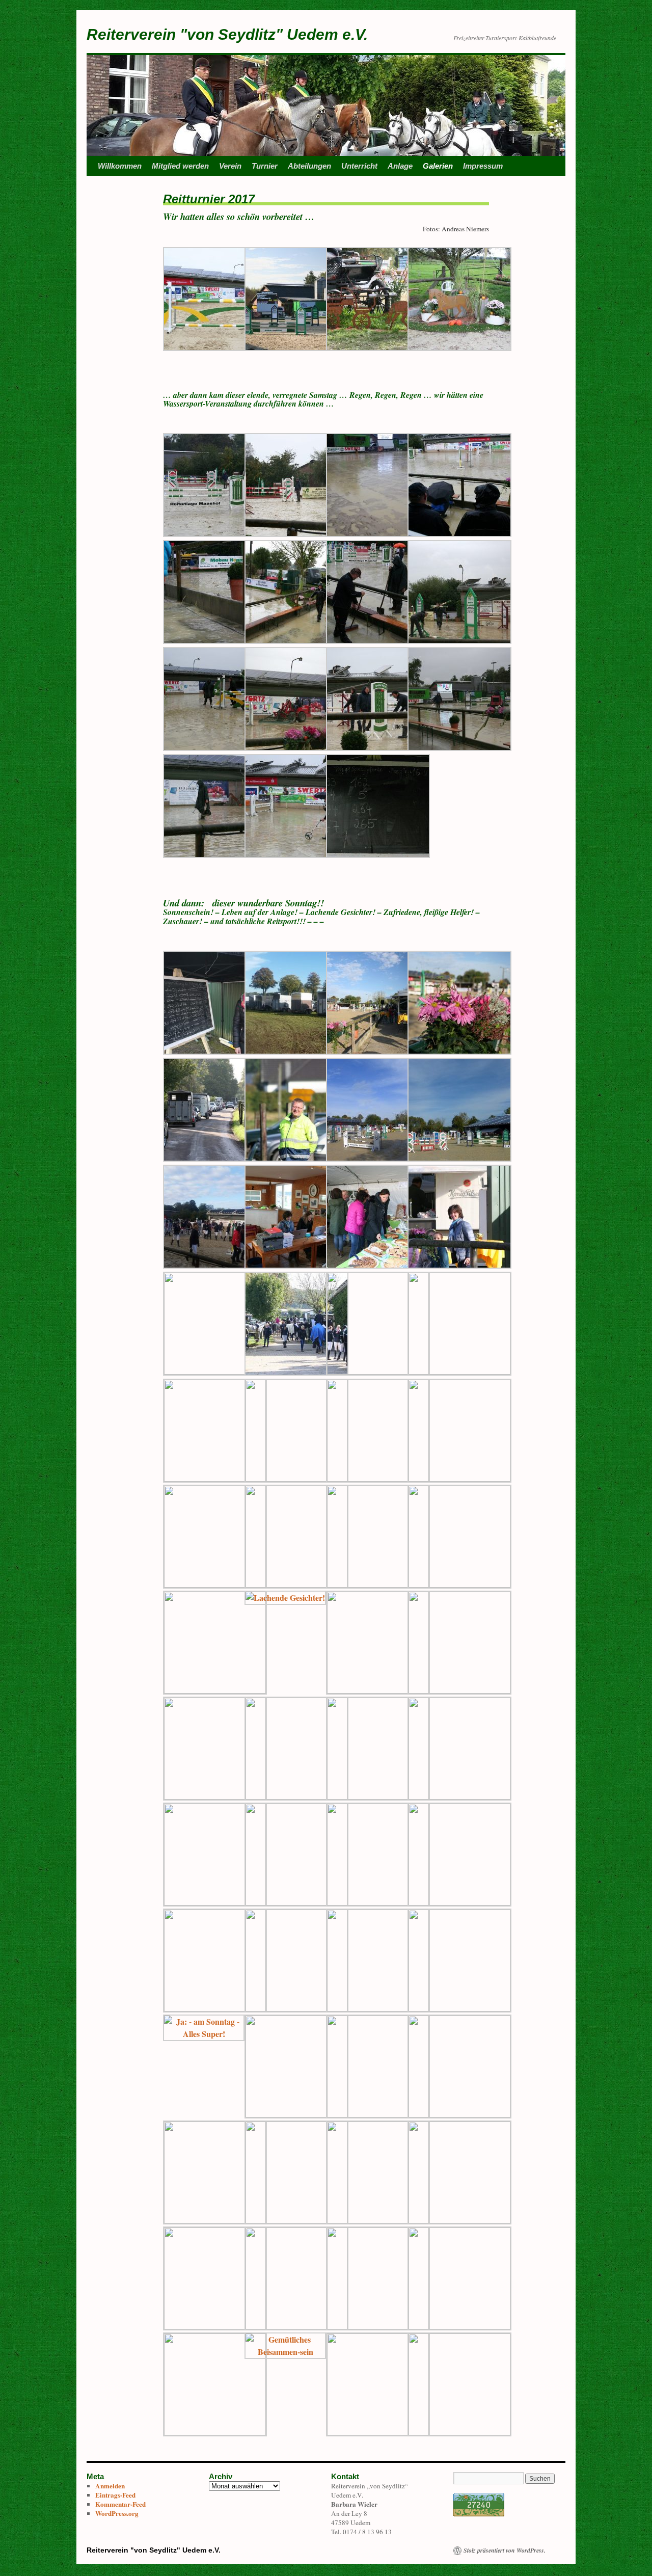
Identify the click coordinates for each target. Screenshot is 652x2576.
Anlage (400, 166)
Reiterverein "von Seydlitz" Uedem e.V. (227, 34)
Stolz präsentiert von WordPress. (505, 2551)
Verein (230, 166)
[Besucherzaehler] (479, 2514)
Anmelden (110, 2486)
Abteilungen (309, 166)
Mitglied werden (180, 166)
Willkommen (120, 166)
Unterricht (359, 166)
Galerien (438, 166)
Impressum (483, 166)
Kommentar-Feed (120, 2504)
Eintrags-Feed (115, 2495)
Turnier (265, 166)
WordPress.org (117, 2513)
